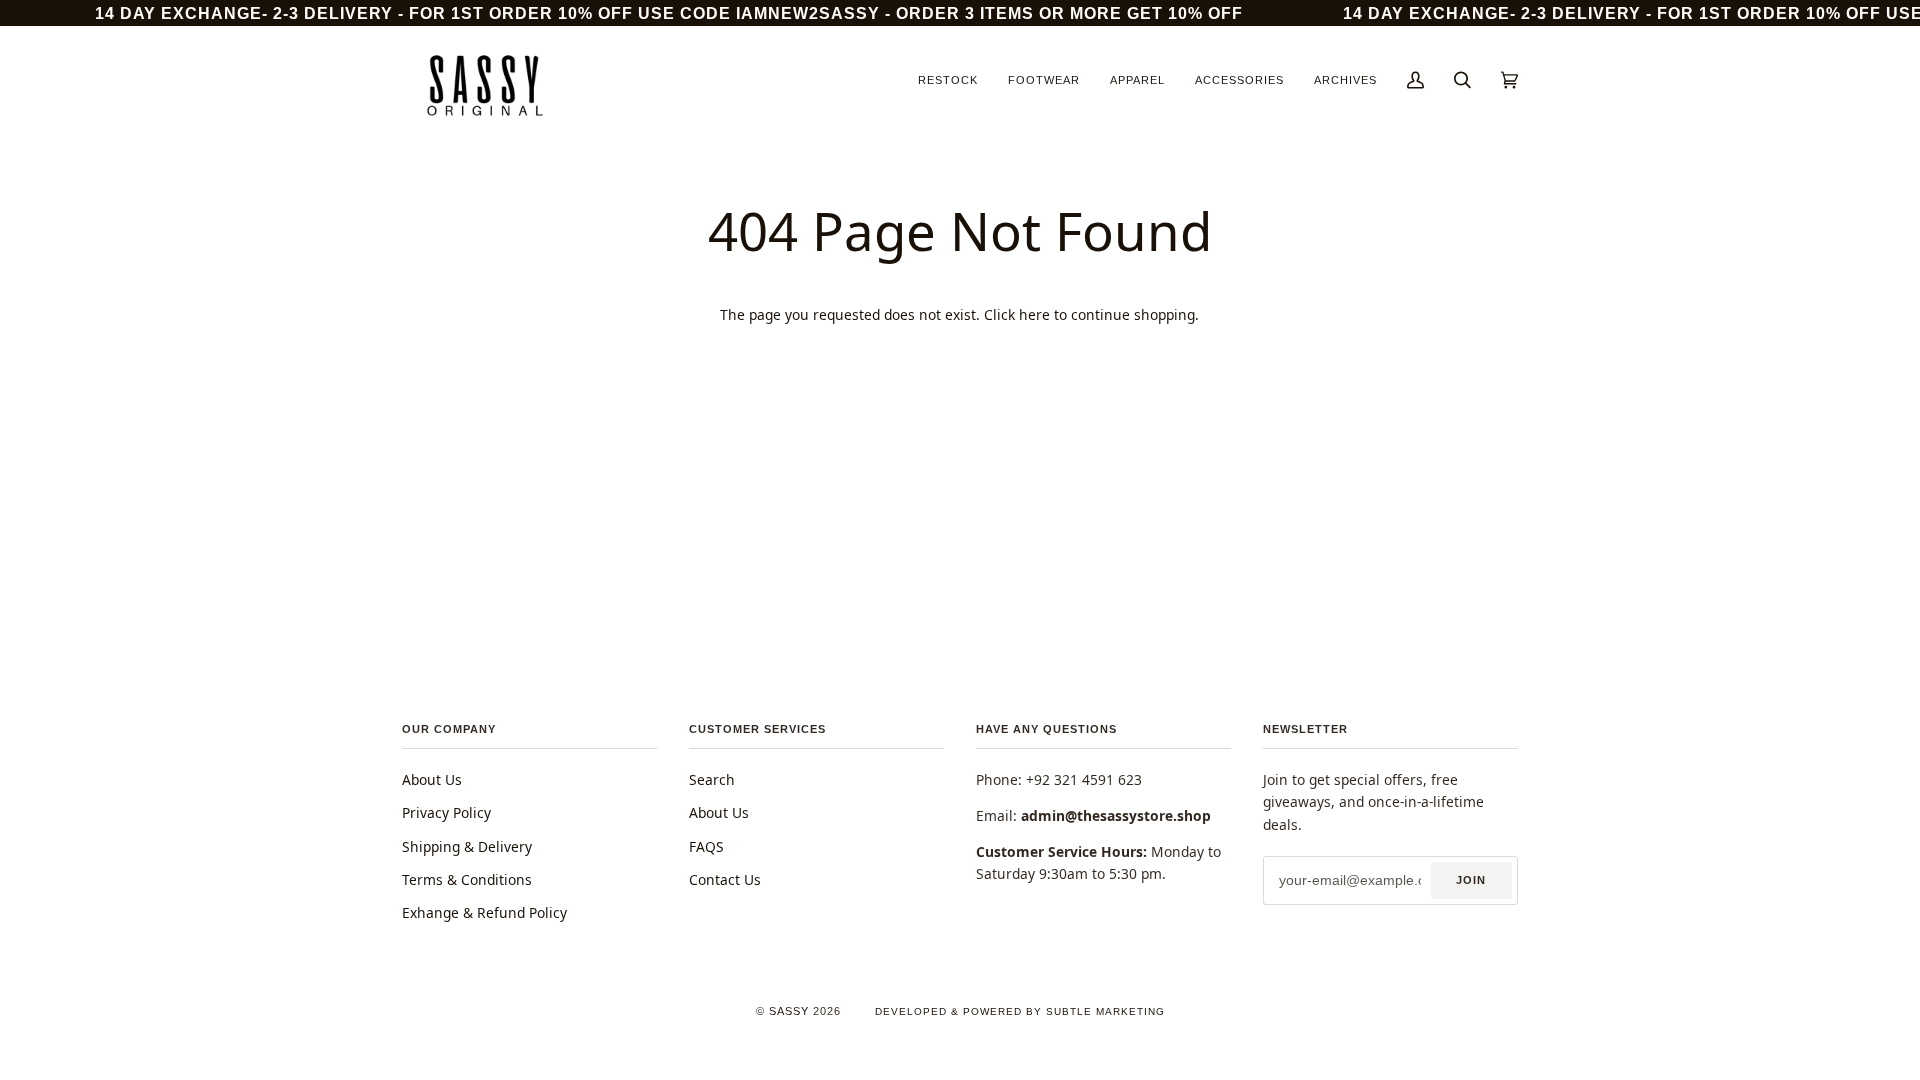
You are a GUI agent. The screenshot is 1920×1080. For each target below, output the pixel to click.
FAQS (706, 846)
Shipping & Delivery (467, 846)
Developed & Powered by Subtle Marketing (1020, 1011)
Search (712, 779)
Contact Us (725, 879)
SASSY (789, 1011)
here (1034, 314)
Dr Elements (138, 1069)
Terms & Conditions (467, 879)
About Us (432, 779)
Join (1471, 880)
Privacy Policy (446, 812)
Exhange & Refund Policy (484, 912)
